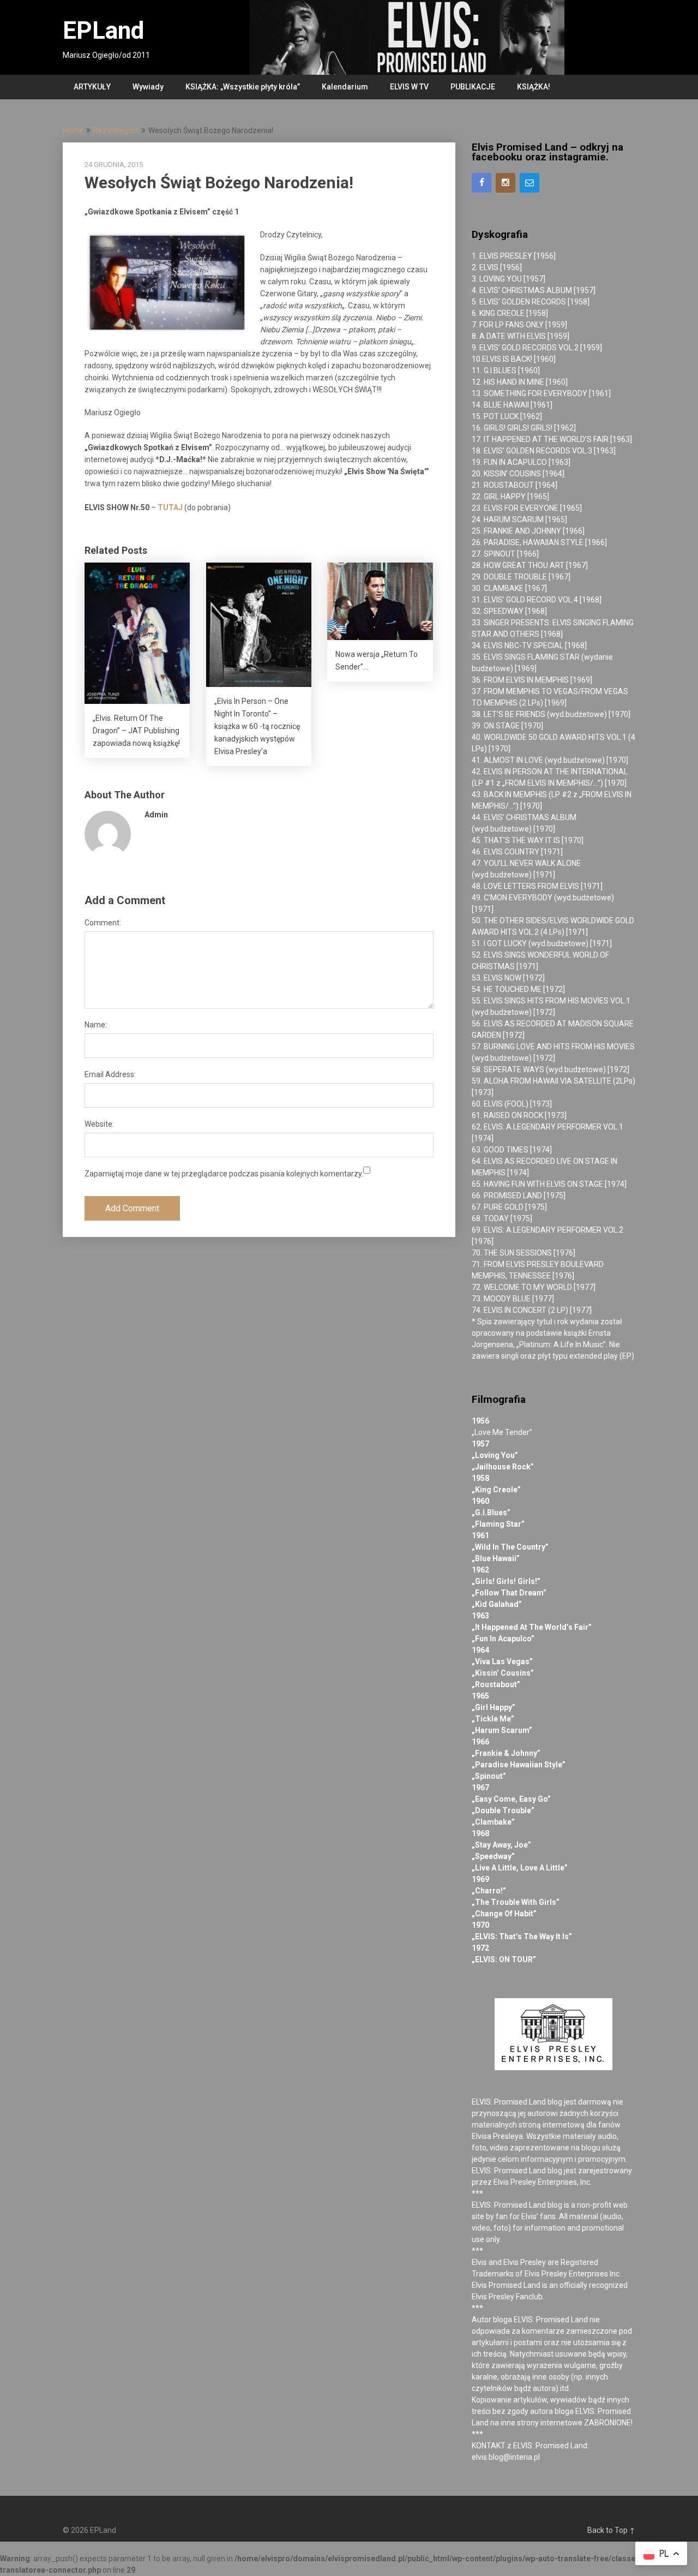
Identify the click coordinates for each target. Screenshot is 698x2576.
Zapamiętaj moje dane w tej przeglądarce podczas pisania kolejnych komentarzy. (224, 1174)
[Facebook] (482, 183)
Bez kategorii (116, 130)
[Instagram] (506, 183)
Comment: (103, 923)
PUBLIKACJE (473, 87)
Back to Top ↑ (611, 2530)
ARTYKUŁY (92, 87)
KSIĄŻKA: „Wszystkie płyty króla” (243, 87)
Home (73, 130)
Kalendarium (345, 87)
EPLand (103, 31)
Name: (96, 1025)
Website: (99, 1124)
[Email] (529, 183)
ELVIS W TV (409, 87)
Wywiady (148, 87)
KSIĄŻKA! (534, 87)
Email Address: (110, 1074)
